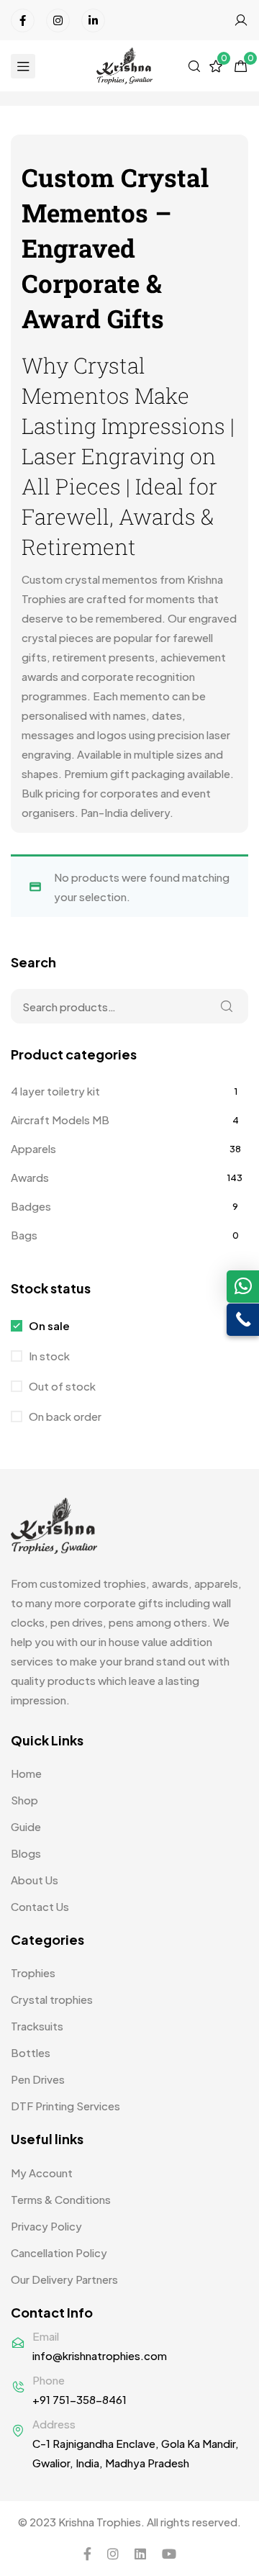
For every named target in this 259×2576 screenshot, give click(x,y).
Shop (24, 1800)
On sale (48, 1325)
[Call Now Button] (243, 1320)
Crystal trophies (52, 1999)
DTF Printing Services (65, 2106)
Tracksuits (37, 2026)
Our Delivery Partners (64, 2279)
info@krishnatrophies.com (100, 2355)
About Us (35, 1880)
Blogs (26, 1853)
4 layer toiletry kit (55, 1091)
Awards (30, 1177)
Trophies (33, 1972)
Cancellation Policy (59, 2252)
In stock (48, 1356)
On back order (64, 1416)
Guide (26, 1826)
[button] (243, 1287)
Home (26, 1773)
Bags (24, 1235)
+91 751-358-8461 (79, 2399)
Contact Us (40, 1906)
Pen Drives (38, 2079)
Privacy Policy (46, 2226)
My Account (42, 2173)
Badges (31, 1206)
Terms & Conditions (61, 2199)
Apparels (33, 1148)
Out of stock (61, 1386)
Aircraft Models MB (60, 1120)
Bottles (31, 2052)
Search (227, 1006)
